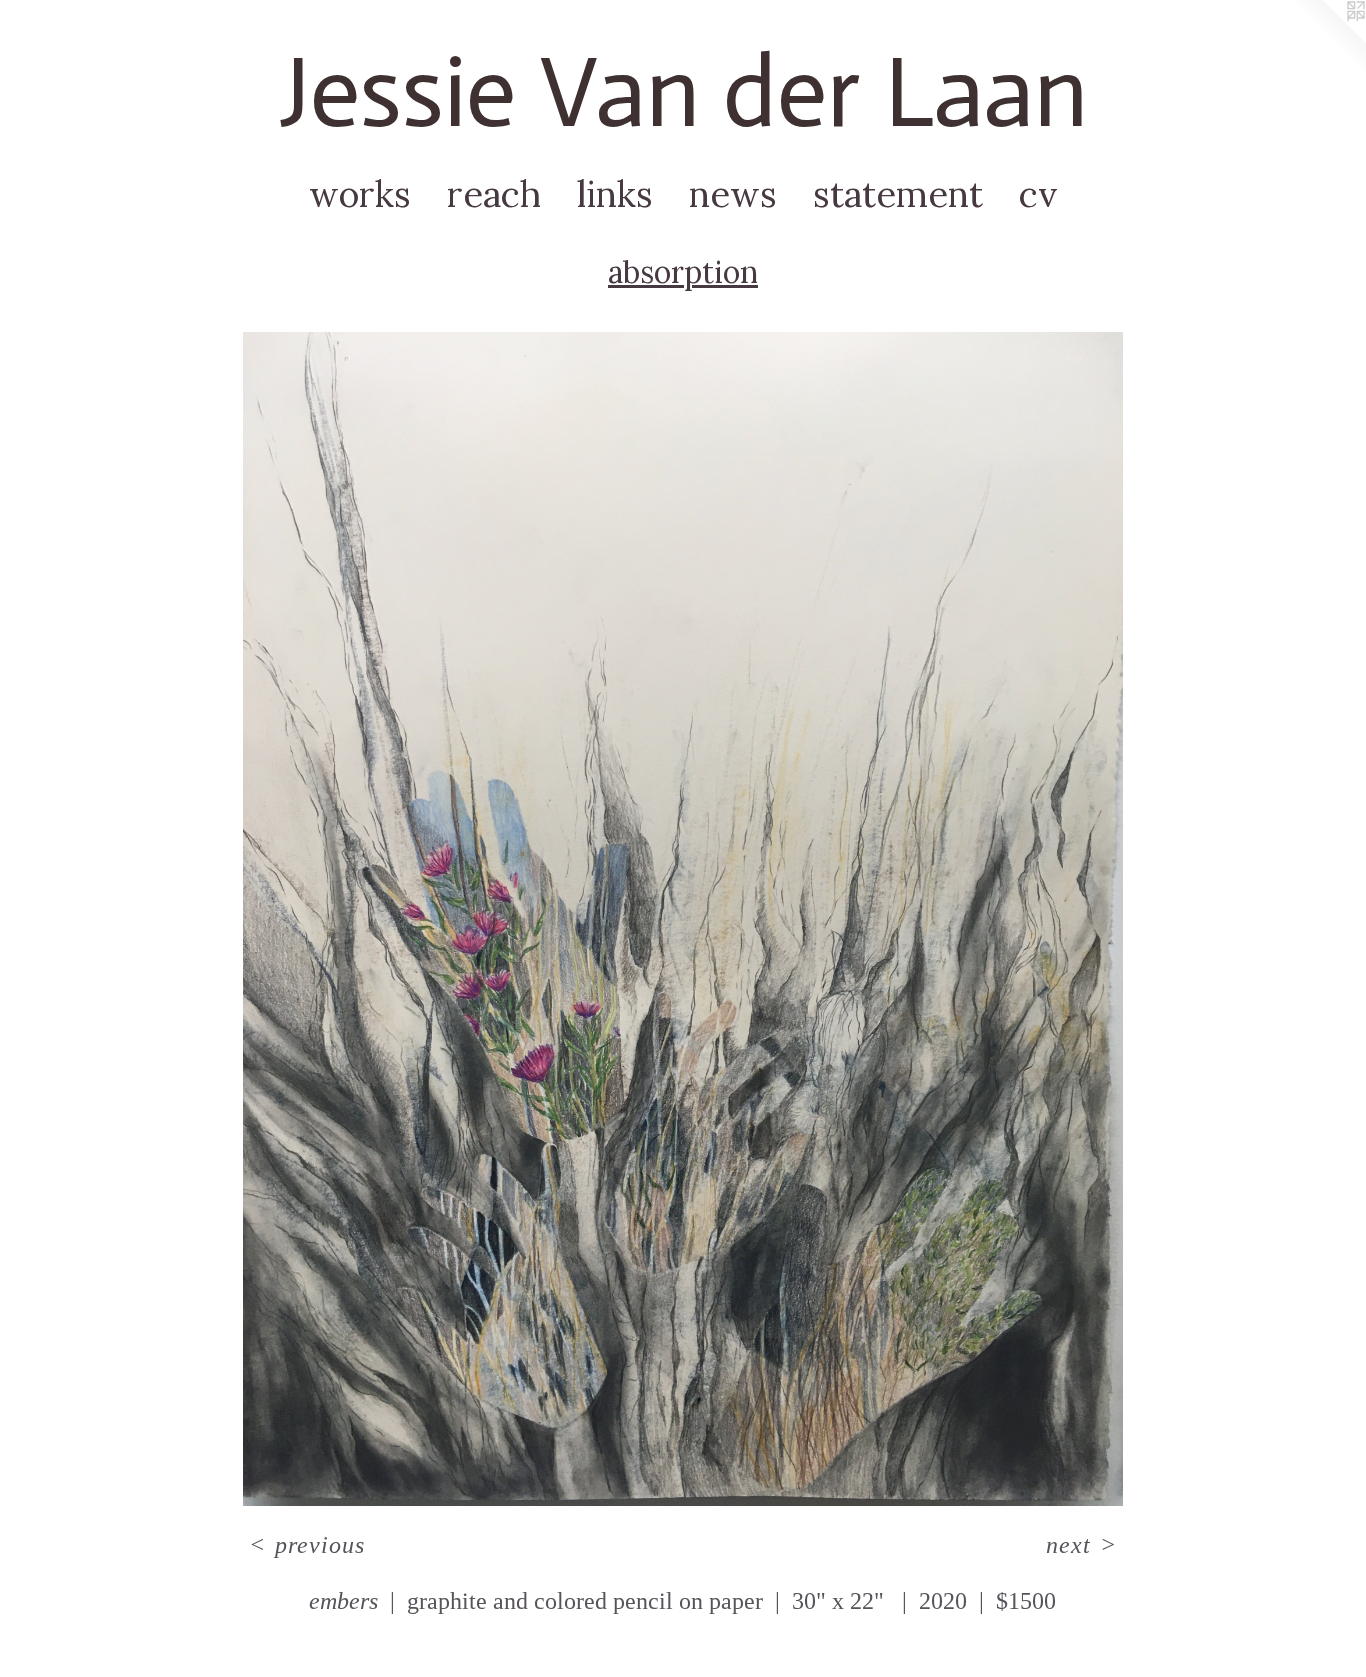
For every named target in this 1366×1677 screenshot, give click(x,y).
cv (1038, 194)
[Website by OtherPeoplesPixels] (1326, 40)
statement (898, 194)
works (360, 194)
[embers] (683, 919)
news (733, 194)
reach (494, 194)
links (615, 194)
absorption (683, 272)
